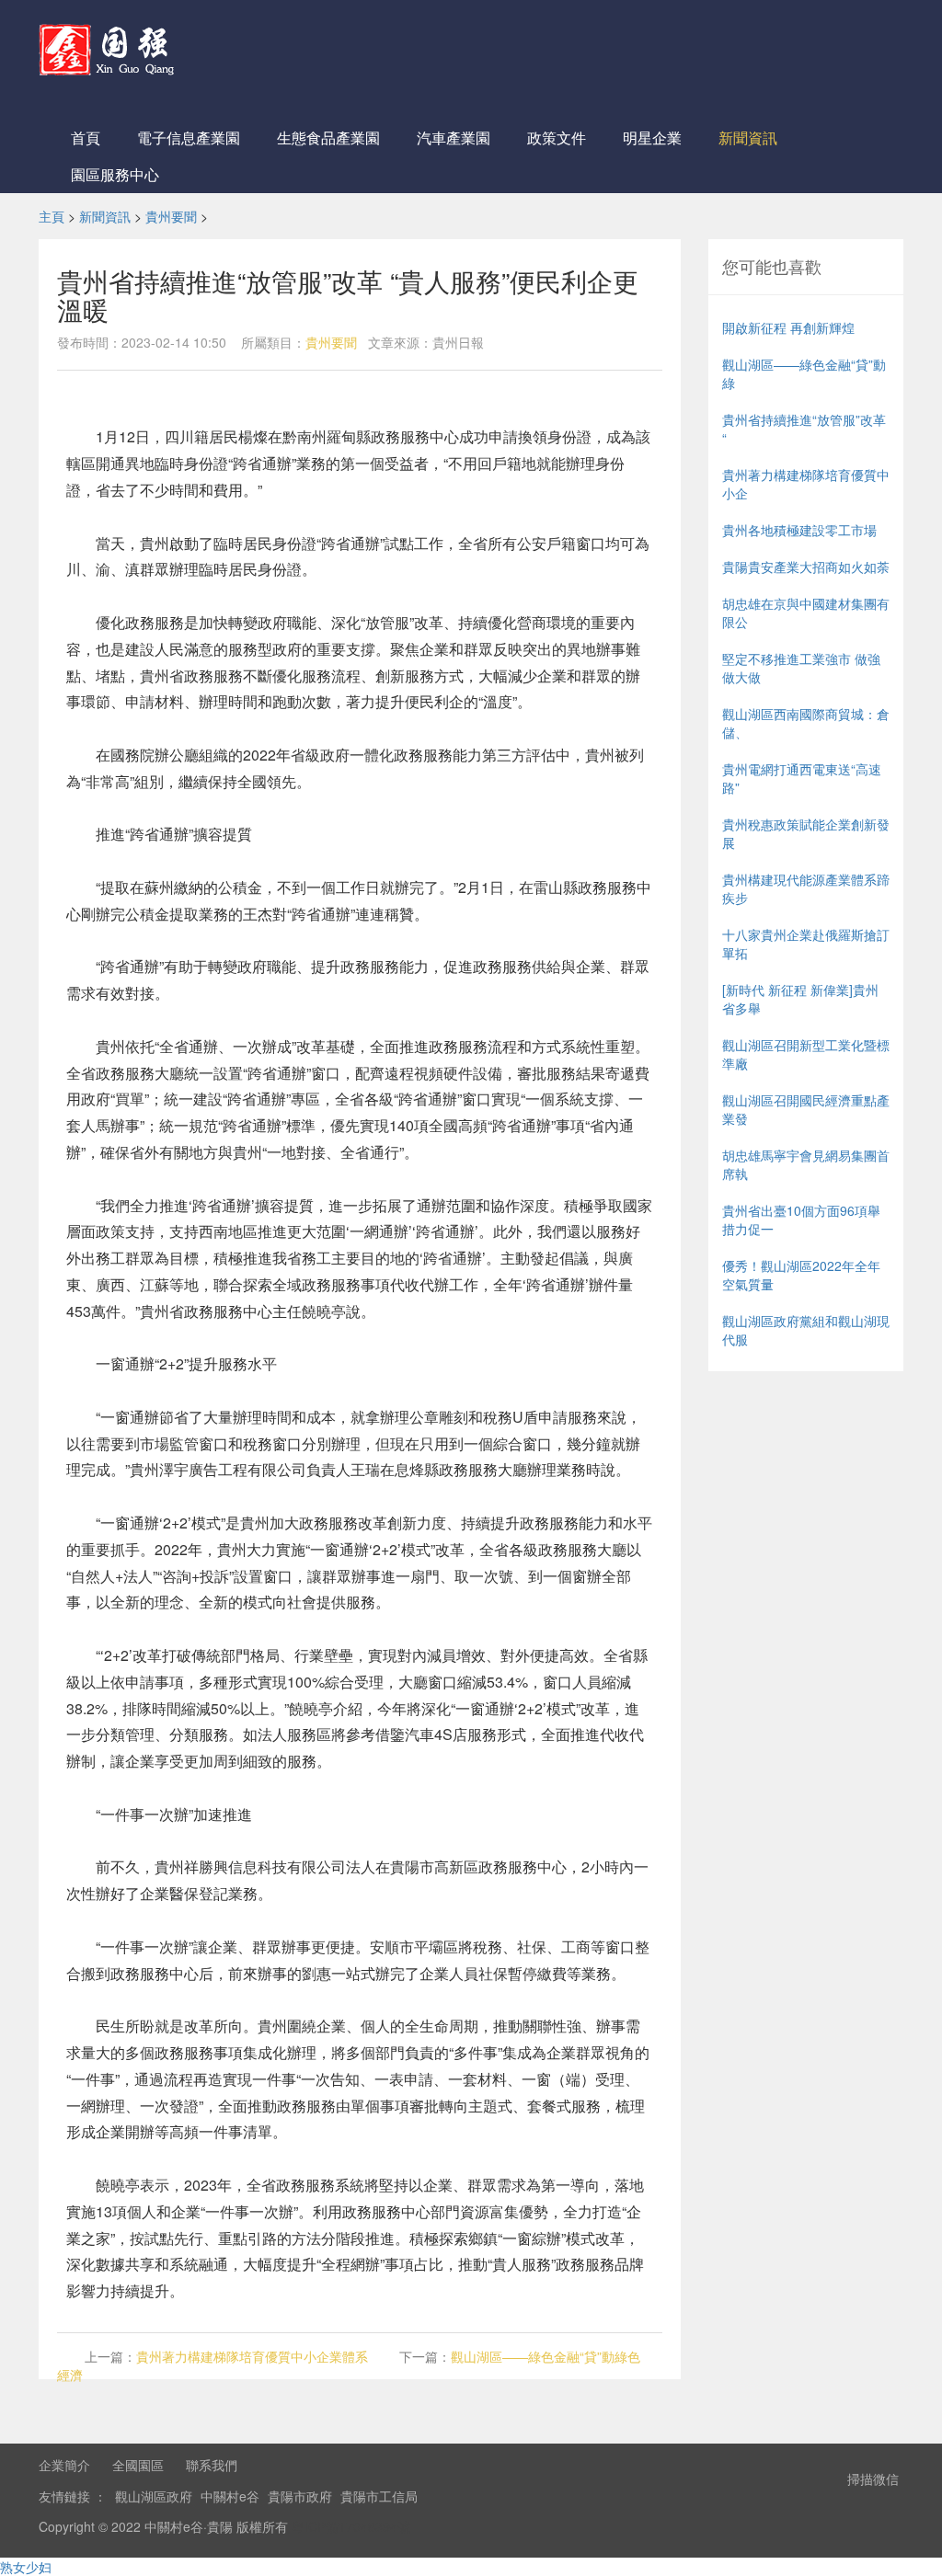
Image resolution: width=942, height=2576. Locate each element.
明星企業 (652, 137)
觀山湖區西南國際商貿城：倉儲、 (806, 723)
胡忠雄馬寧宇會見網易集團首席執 (806, 1164)
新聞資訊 (748, 137)
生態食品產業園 (328, 137)
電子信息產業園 (189, 137)
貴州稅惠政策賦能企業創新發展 (806, 833)
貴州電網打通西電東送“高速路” (802, 778)
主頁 (52, 216)
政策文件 (557, 137)
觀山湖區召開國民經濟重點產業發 (806, 1109)
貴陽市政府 (300, 2496)
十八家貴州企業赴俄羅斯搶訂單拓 (806, 944)
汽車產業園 (454, 137)
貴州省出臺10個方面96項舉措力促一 (801, 1219)
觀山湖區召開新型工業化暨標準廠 (806, 1054)
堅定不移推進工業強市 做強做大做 (801, 668)
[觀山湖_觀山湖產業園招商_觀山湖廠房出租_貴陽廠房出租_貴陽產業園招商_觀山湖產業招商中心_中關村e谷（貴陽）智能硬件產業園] (110, 46)
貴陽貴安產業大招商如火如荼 (806, 567)
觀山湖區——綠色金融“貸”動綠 (804, 373)
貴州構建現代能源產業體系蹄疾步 (806, 888)
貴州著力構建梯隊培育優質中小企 (806, 484)
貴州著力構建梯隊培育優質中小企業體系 (252, 2356)
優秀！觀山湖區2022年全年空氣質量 (801, 1275)
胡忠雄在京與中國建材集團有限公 (806, 613)
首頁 (86, 137)
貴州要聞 (171, 216)
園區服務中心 (115, 174)
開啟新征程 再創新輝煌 (788, 327)
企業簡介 (64, 2465)
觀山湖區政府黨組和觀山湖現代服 (806, 1330)
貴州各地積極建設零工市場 (799, 530)
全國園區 (138, 2465)
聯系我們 (212, 2465)
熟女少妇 (26, 2567)
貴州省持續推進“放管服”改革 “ (804, 429)
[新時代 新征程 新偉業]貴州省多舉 (800, 999)
